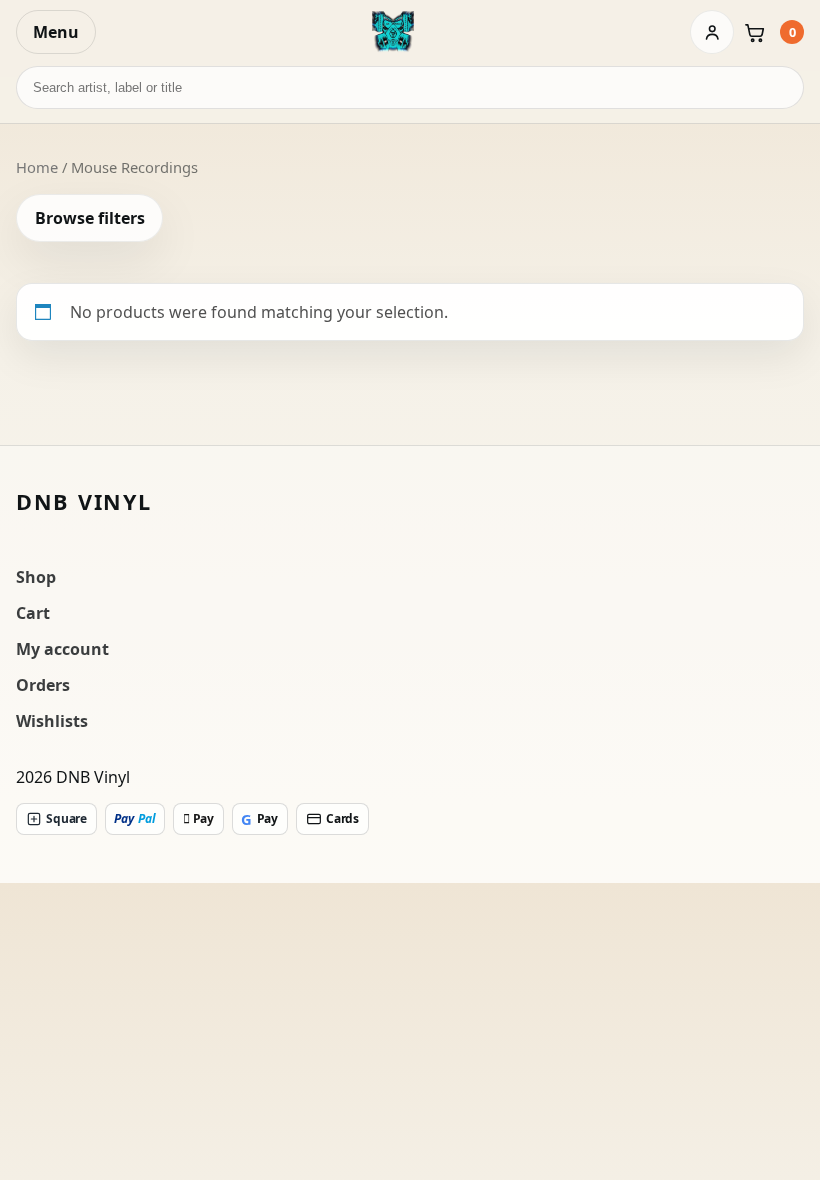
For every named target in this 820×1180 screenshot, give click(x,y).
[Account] (712, 32)
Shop (36, 577)
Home (37, 167)
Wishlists (52, 721)
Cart (33, 613)
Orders (43, 685)
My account (62, 649)
